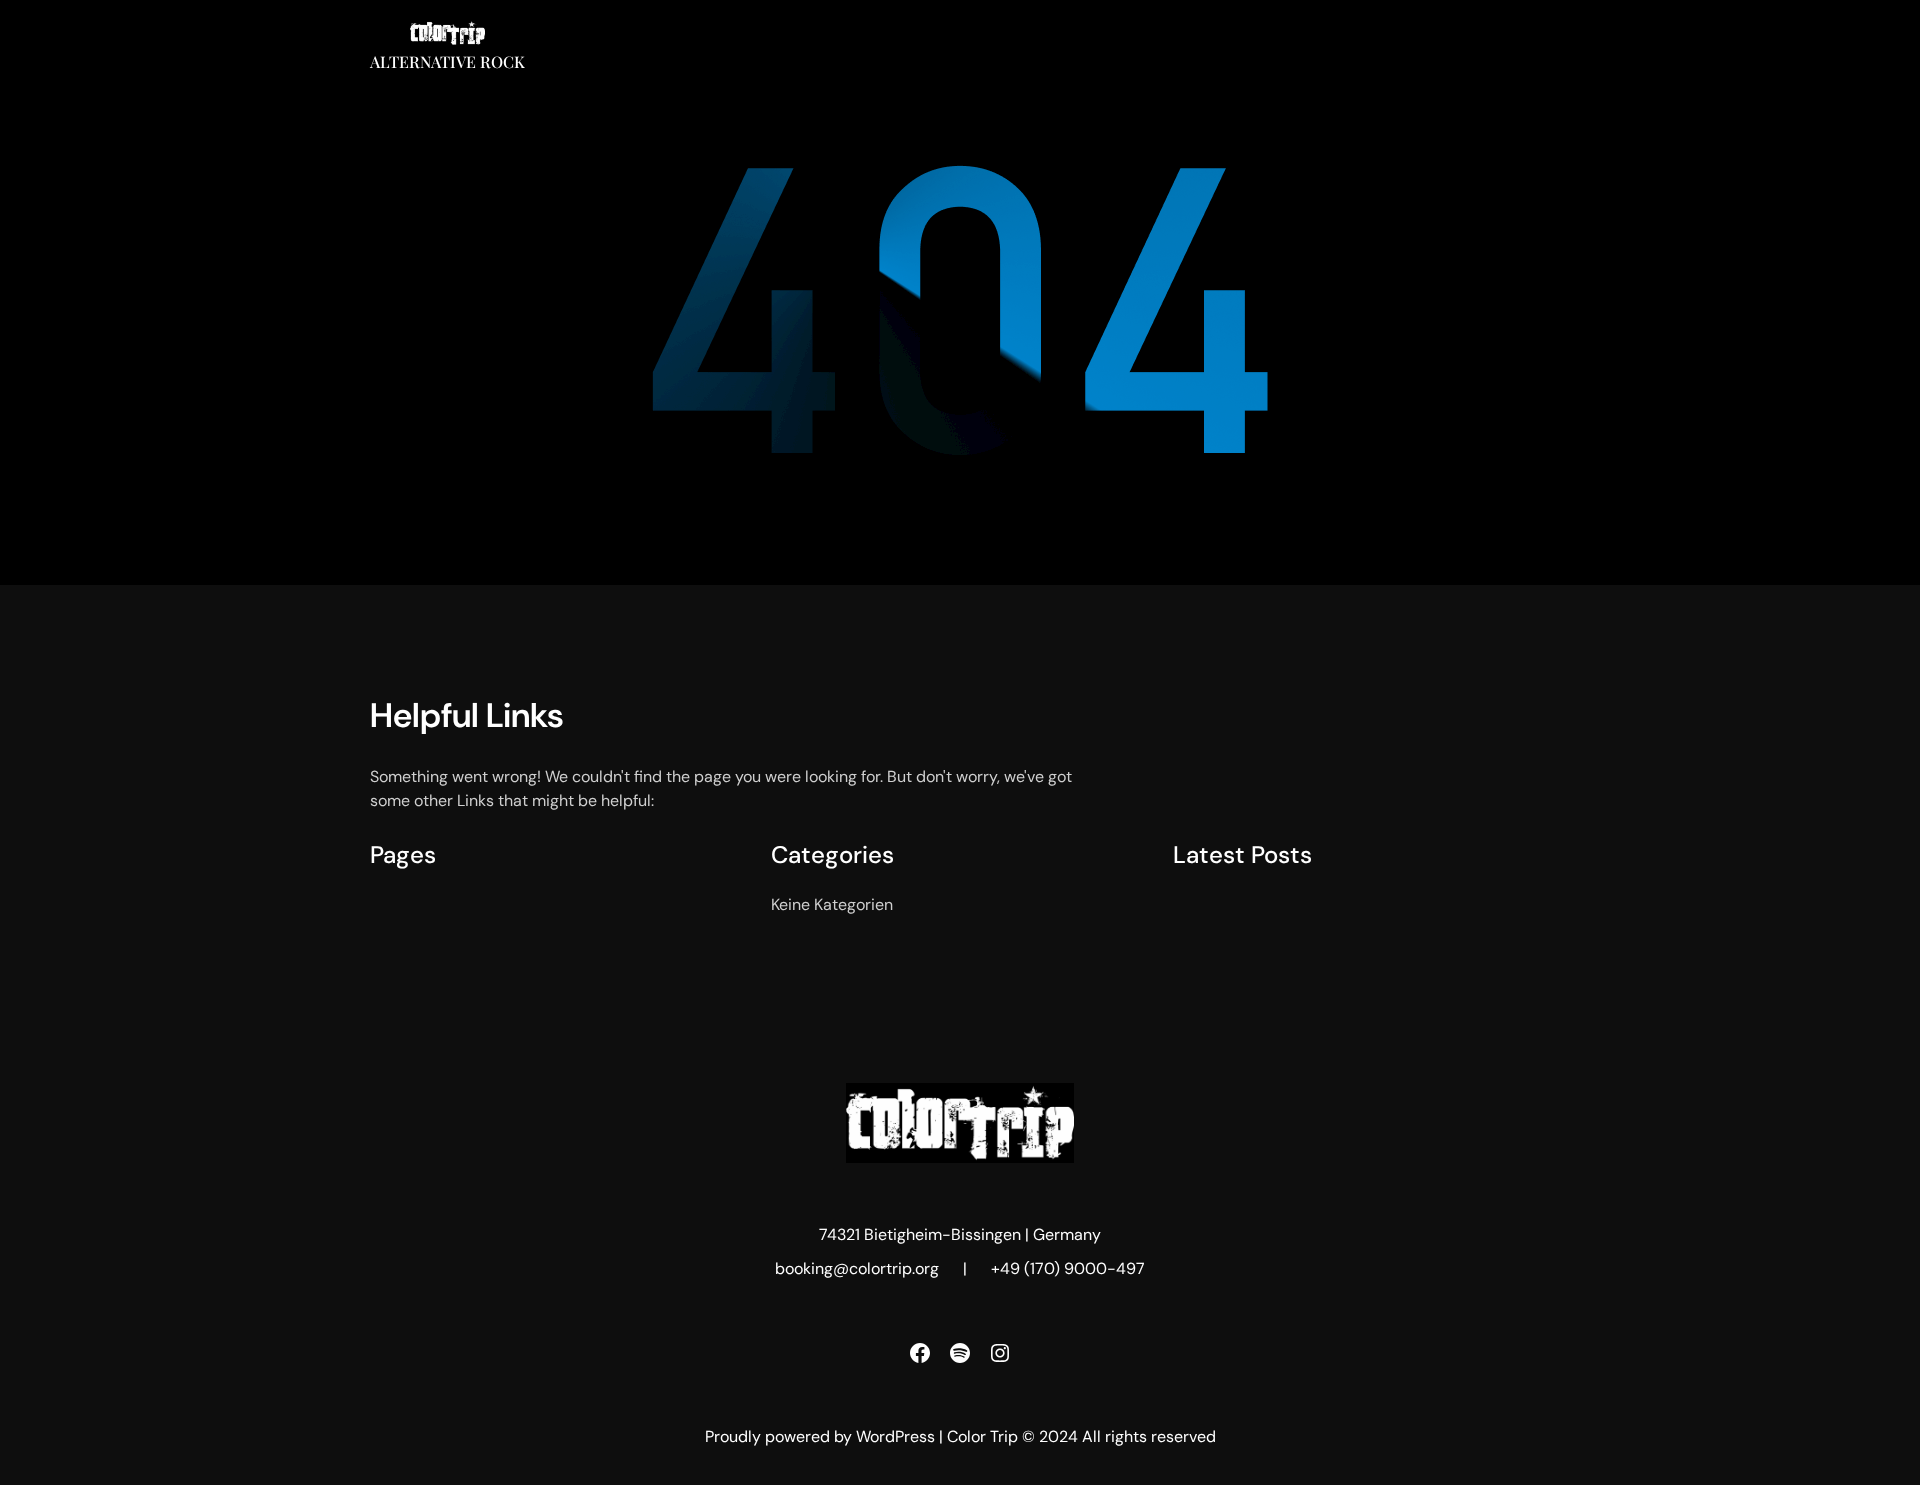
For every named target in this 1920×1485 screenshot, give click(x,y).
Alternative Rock (447, 61)
